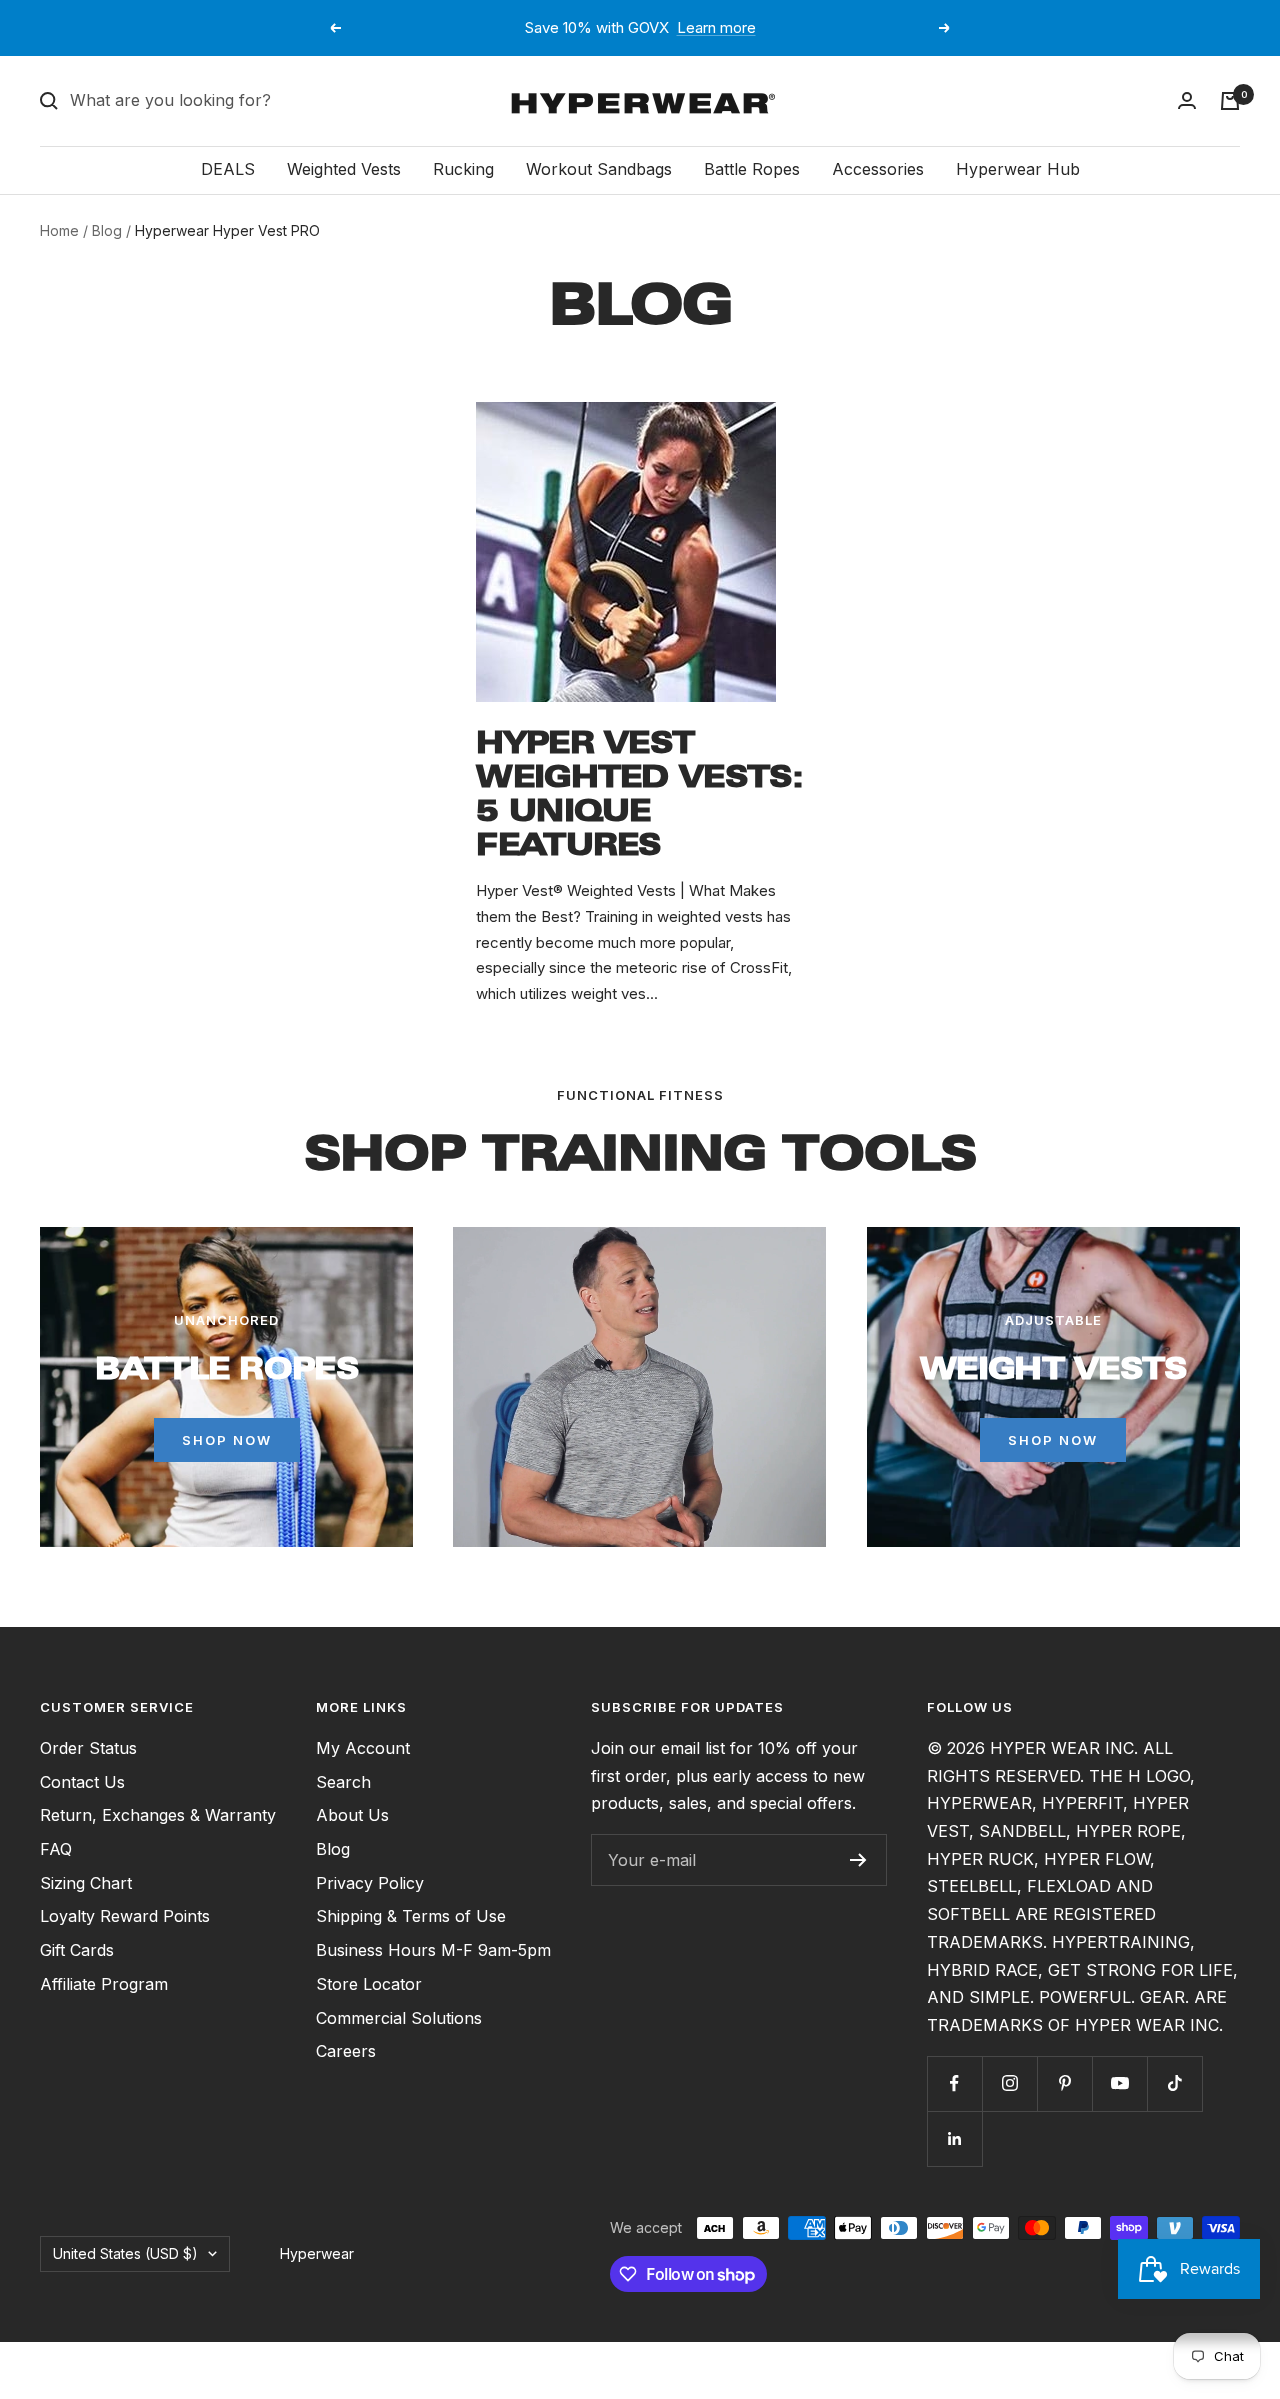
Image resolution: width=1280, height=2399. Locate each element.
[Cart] (1230, 101)
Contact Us (82, 1782)
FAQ (56, 1849)
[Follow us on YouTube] (1119, 2083)
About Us (352, 1815)
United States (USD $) (125, 2253)
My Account (363, 1748)
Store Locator (369, 1984)
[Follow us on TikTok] (1174, 2083)
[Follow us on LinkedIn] (954, 2138)
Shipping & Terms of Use (411, 1916)
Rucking (463, 169)
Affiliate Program (104, 1984)
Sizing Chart (86, 1883)
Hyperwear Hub (1018, 169)
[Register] (858, 1860)
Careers (346, 2051)
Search (343, 1782)
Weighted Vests (344, 169)
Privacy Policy (370, 1883)
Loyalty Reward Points (125, 1916)
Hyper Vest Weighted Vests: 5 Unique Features (639, 793)
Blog (107, 230)
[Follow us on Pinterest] (1064, 2083)
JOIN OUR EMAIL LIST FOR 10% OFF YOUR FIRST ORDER (642, 27)
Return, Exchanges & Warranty (158, 1815)
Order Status (88, 1748)
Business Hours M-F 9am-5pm (433, 1950)
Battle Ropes (752, 169)
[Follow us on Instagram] (1009, 2083)
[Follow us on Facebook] (954, 2083)
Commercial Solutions (399, 2018)
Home (59, 230)
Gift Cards (77, 1950)
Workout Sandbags (599, 169)
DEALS (228, 169)
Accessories (878, 169)
